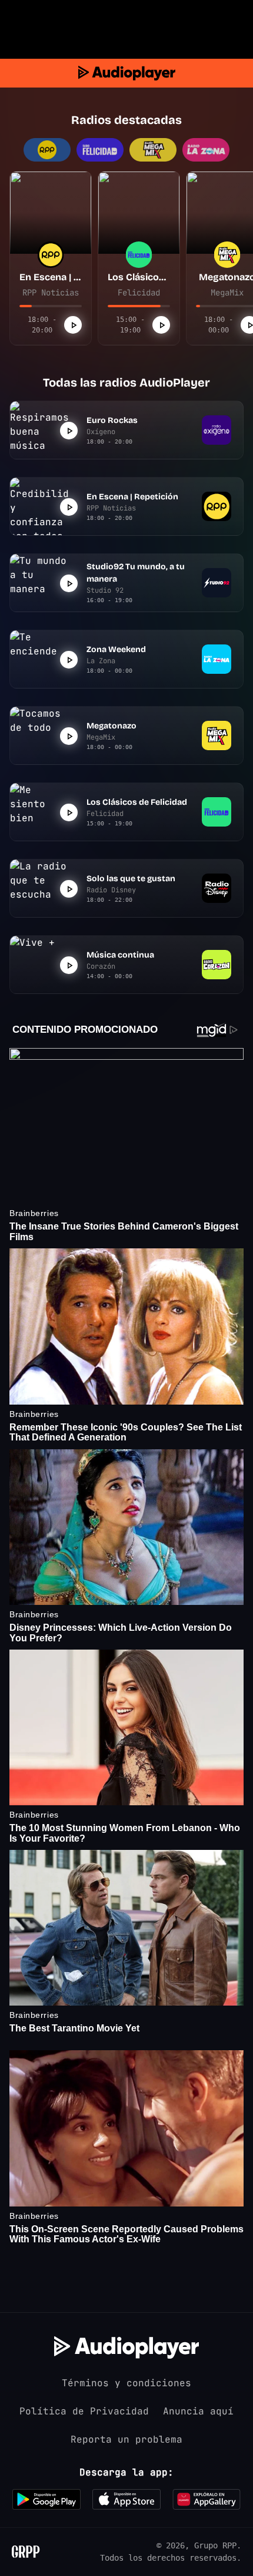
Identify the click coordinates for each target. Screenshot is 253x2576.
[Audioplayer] (127, 73)
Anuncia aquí (198, 2411)
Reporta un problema (126, 2439)
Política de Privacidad (84, 2411)
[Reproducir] (73, 325)
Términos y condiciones (126, 2383)
